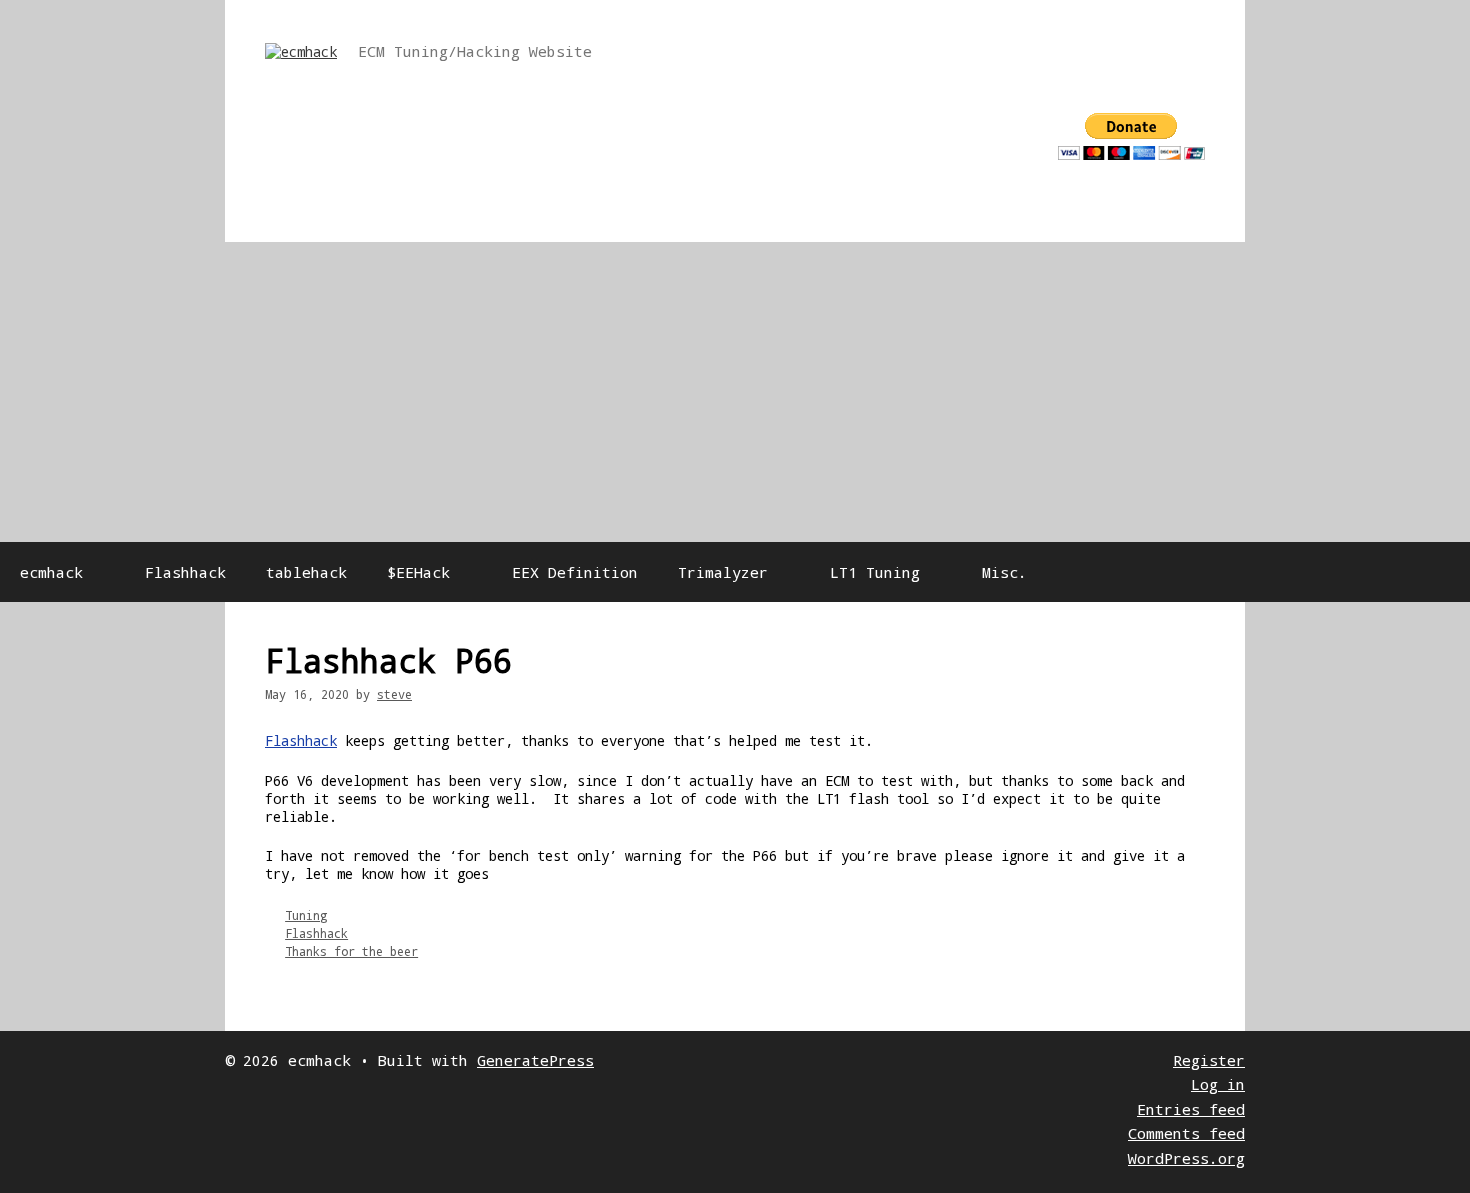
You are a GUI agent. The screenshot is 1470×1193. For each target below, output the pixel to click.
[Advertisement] (735, 392)
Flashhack (185, 572)
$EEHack (418, 572)
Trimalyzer (723, 572)
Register (1209, 1060)
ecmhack (51, 572)
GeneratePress (535, 1060)
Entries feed (1191, 1109)
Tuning (306, 915)
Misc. (1004, 572)
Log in (1218, 1084)
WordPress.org (1186, 1158)
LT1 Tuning (875, 572)
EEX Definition (575, 572)
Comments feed (1186, 1133)
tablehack (306, 572)
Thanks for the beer (351, 951)
